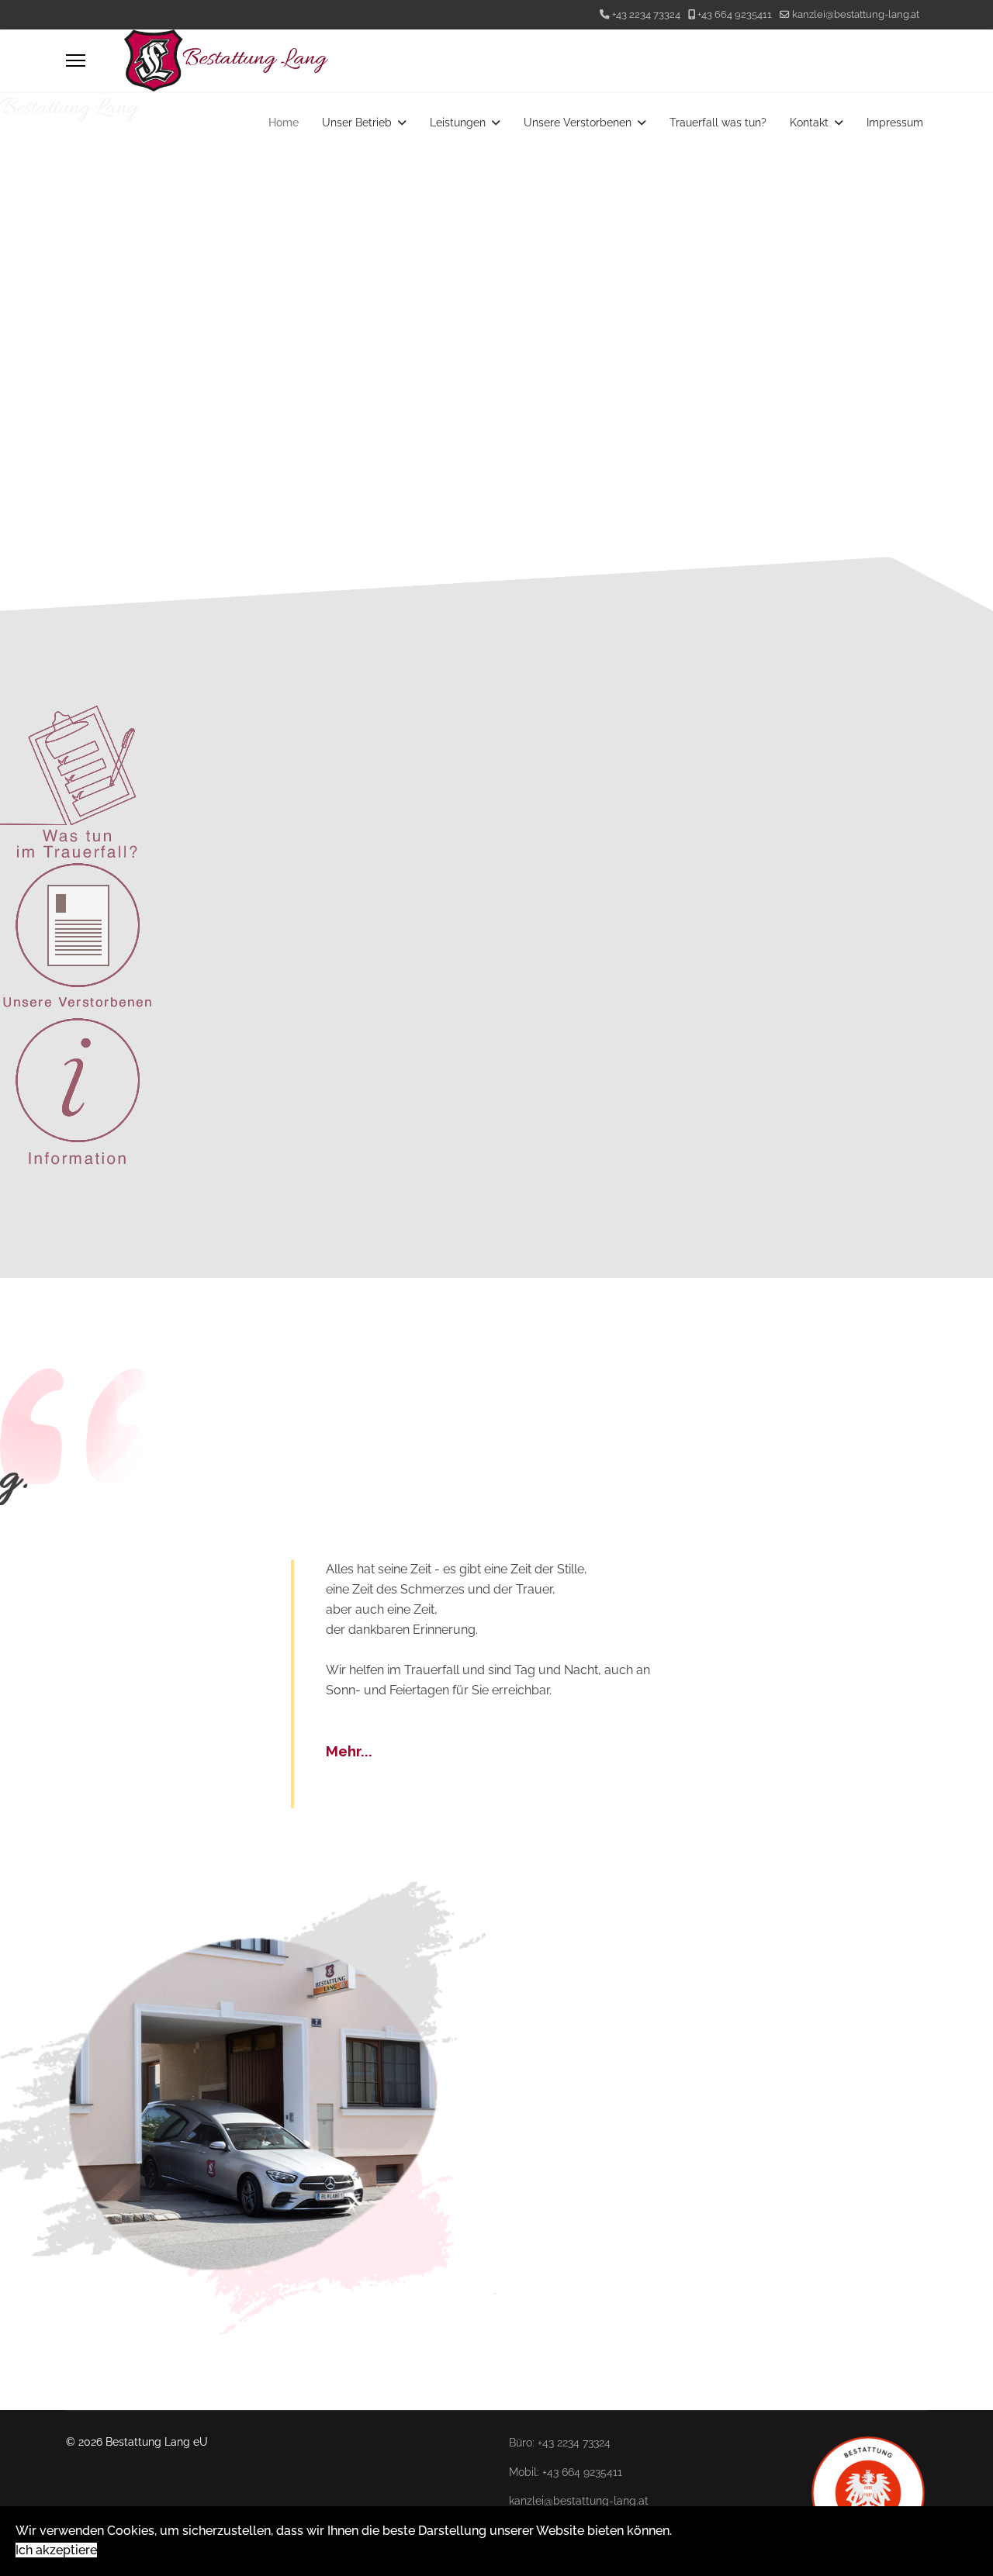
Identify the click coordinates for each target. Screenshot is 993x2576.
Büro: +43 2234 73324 (560, 2443)
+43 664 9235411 (735, 14)
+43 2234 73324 (646, 14)
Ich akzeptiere (56, 2550)
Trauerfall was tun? (718, 123)
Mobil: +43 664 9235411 (566, 2472)
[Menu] (76, 60)
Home (284, 123)
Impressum (895, 123)
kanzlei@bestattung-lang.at (856, 14)
